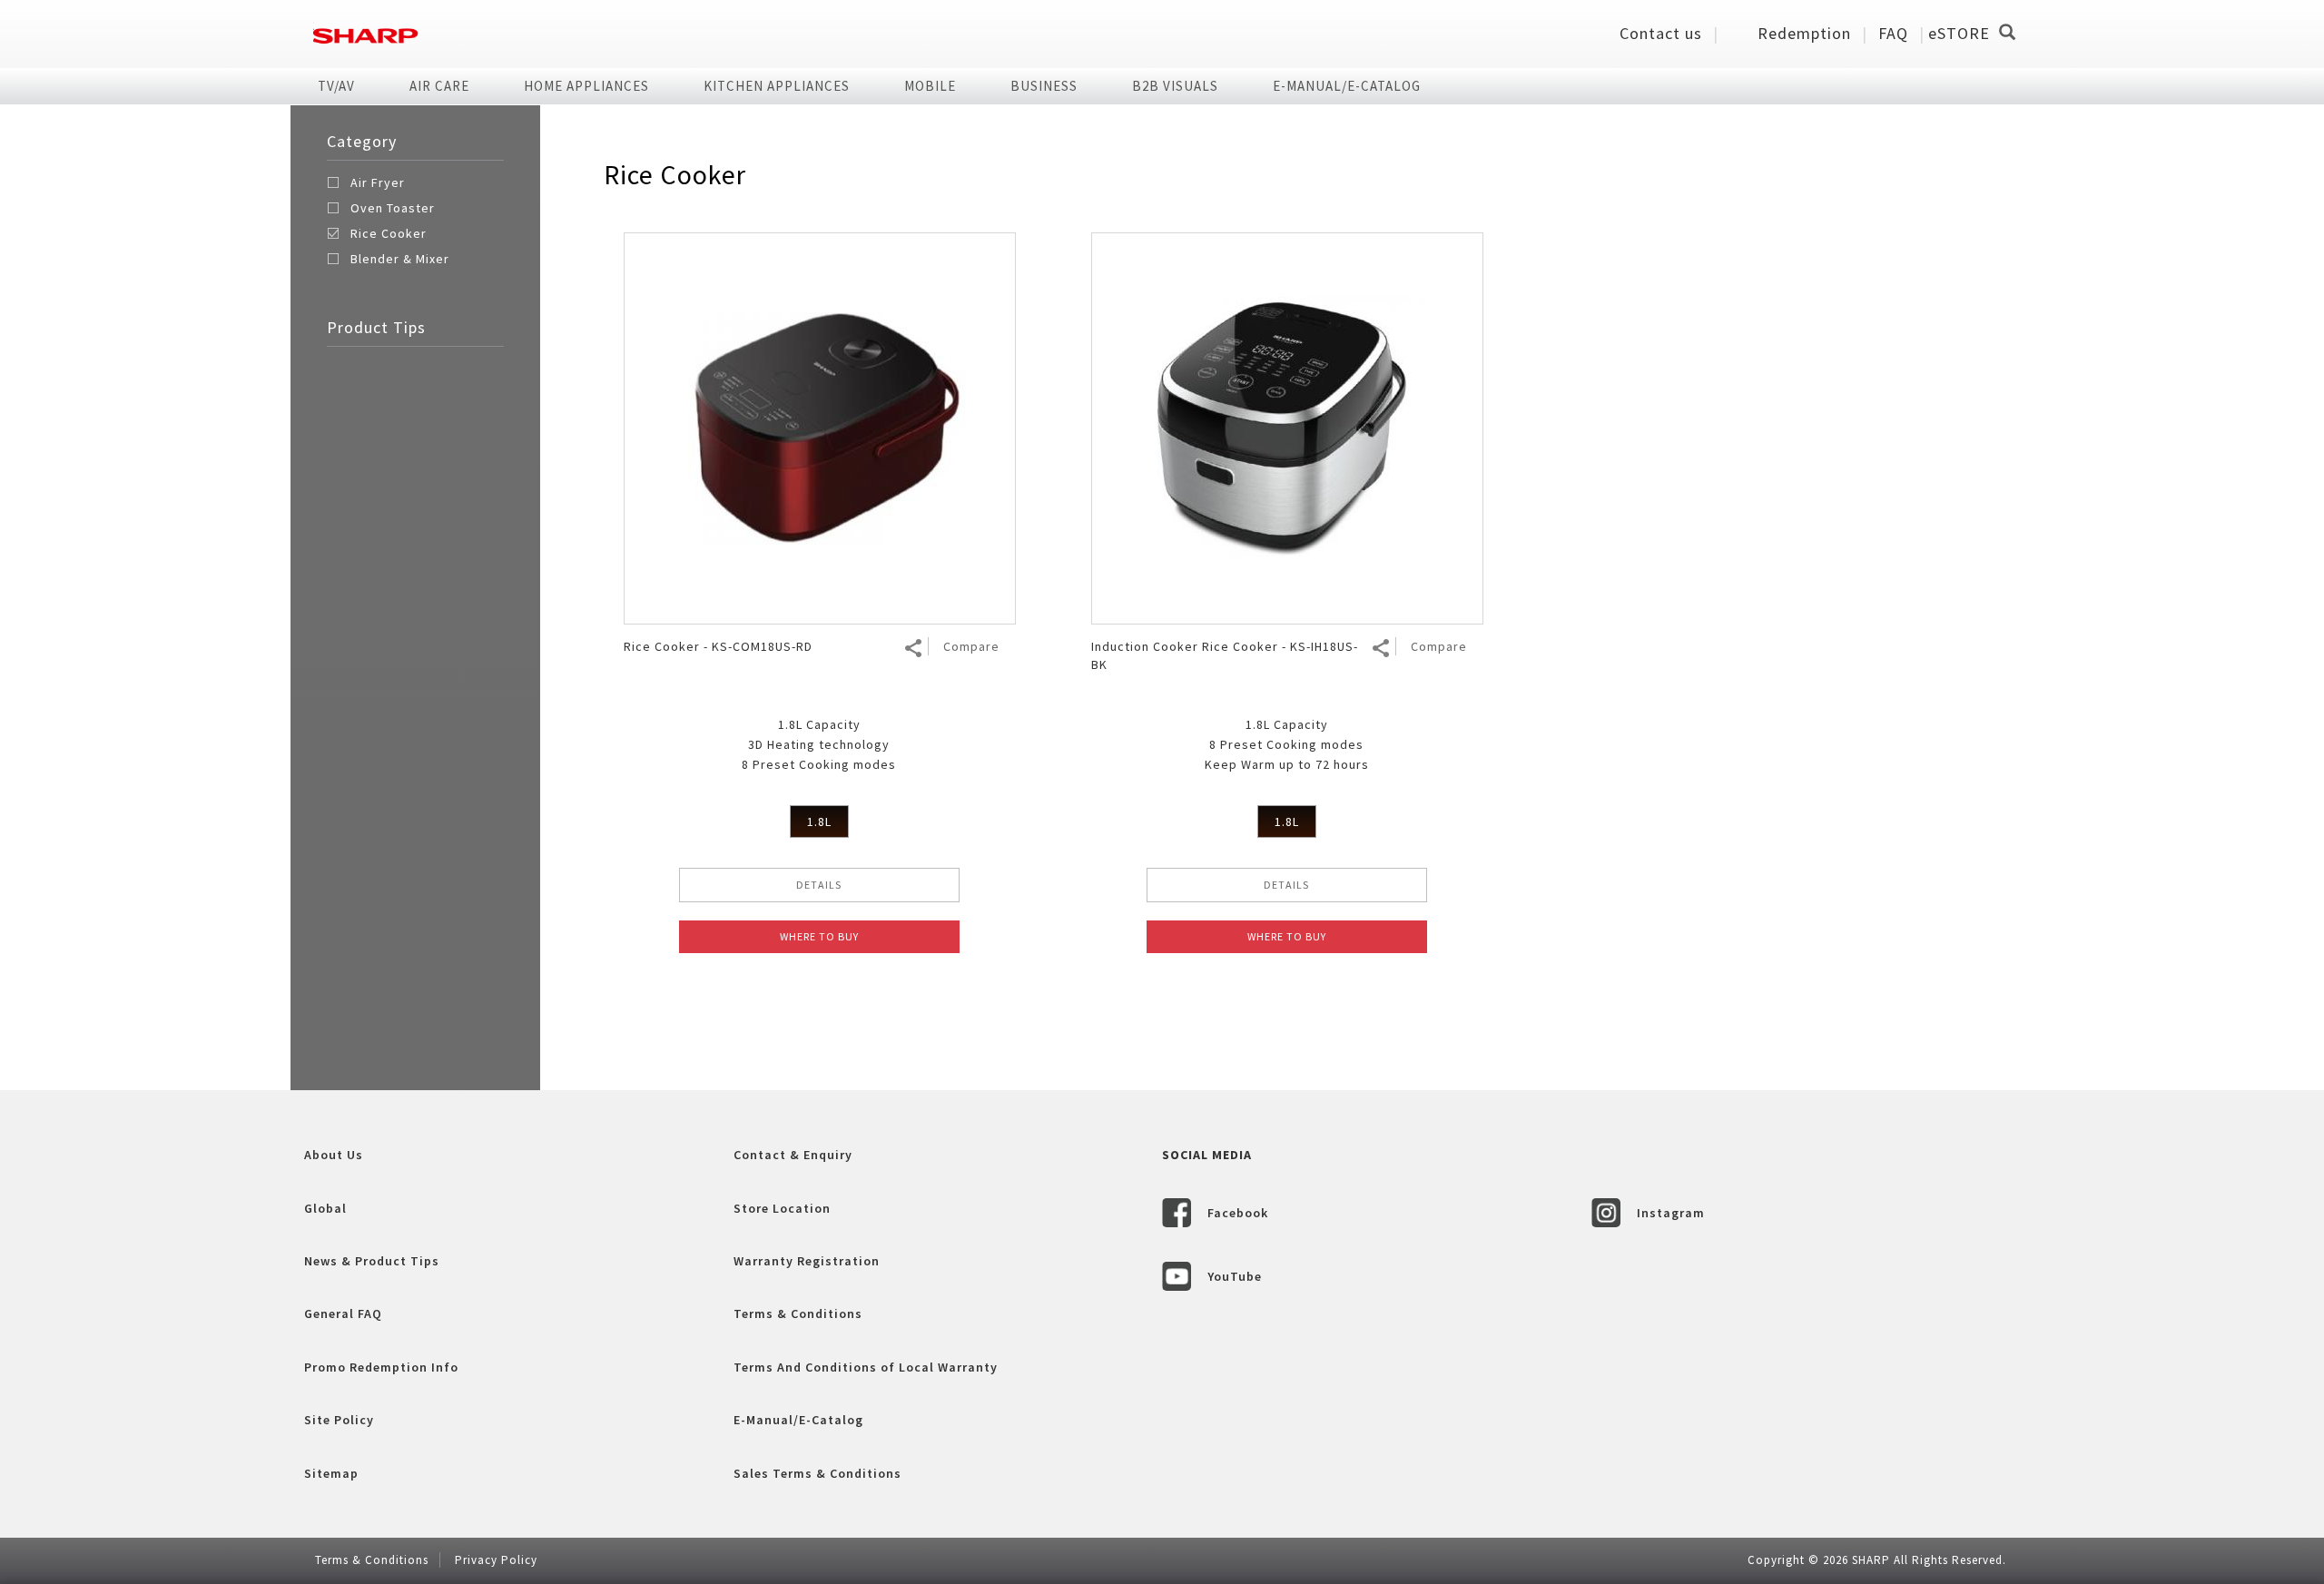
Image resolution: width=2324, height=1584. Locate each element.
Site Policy (339, 1420)
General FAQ (343, 1313)
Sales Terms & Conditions (817, 1473)
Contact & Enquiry (793, 1155)
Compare (971, 646)
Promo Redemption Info (381, 1367)
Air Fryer (378, 182)
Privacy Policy (496, 1560)
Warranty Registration (807, 1261)
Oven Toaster (393, 208)
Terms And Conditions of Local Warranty (866, 1367)
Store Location (782, 1208)
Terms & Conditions (798, 1313)
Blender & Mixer (400, 259)
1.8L (819, 822)
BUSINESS (1044, 86)
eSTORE (1959, 33)
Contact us (1661, 33)
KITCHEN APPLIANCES (777, 86)
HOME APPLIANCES (586, 86)
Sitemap (331, 1473)
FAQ (1893, 33)
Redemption (1804, 33)
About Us (334, 1155)
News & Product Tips (372, 1261)
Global (325, 1208)
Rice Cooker (389, 233)
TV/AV (336, 86)
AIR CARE (439, 86)
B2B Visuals (1175, 86)
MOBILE (930, 86)
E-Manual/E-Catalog (1347, 86)
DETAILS (819, 885)
